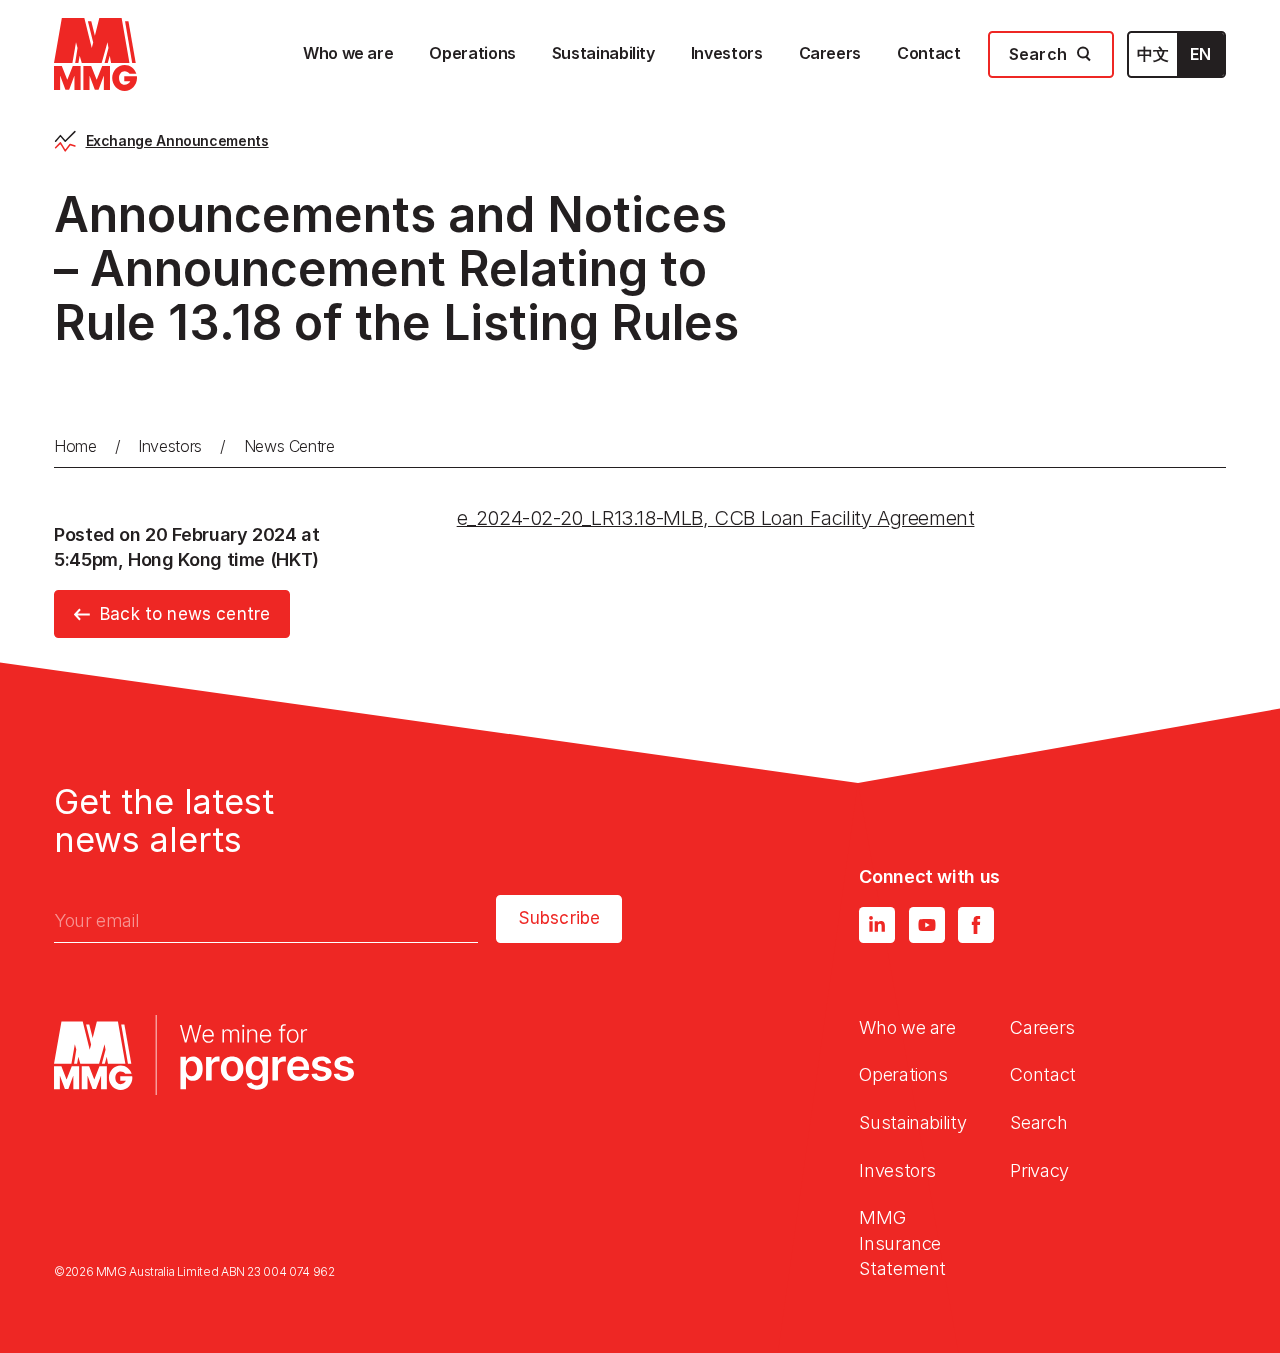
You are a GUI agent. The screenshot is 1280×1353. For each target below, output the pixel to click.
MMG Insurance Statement (902, 1242)
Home (75, 446)
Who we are (907, 1027)
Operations (903, 1074)
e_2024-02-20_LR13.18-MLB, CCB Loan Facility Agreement (716, 518)
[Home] (95, 54)
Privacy (1039, 1170)
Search (1038, 1122)
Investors (170, 446)
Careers (1042, 1027)
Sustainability (912, 1122)
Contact (1042, 1074)
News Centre (289, 446)
